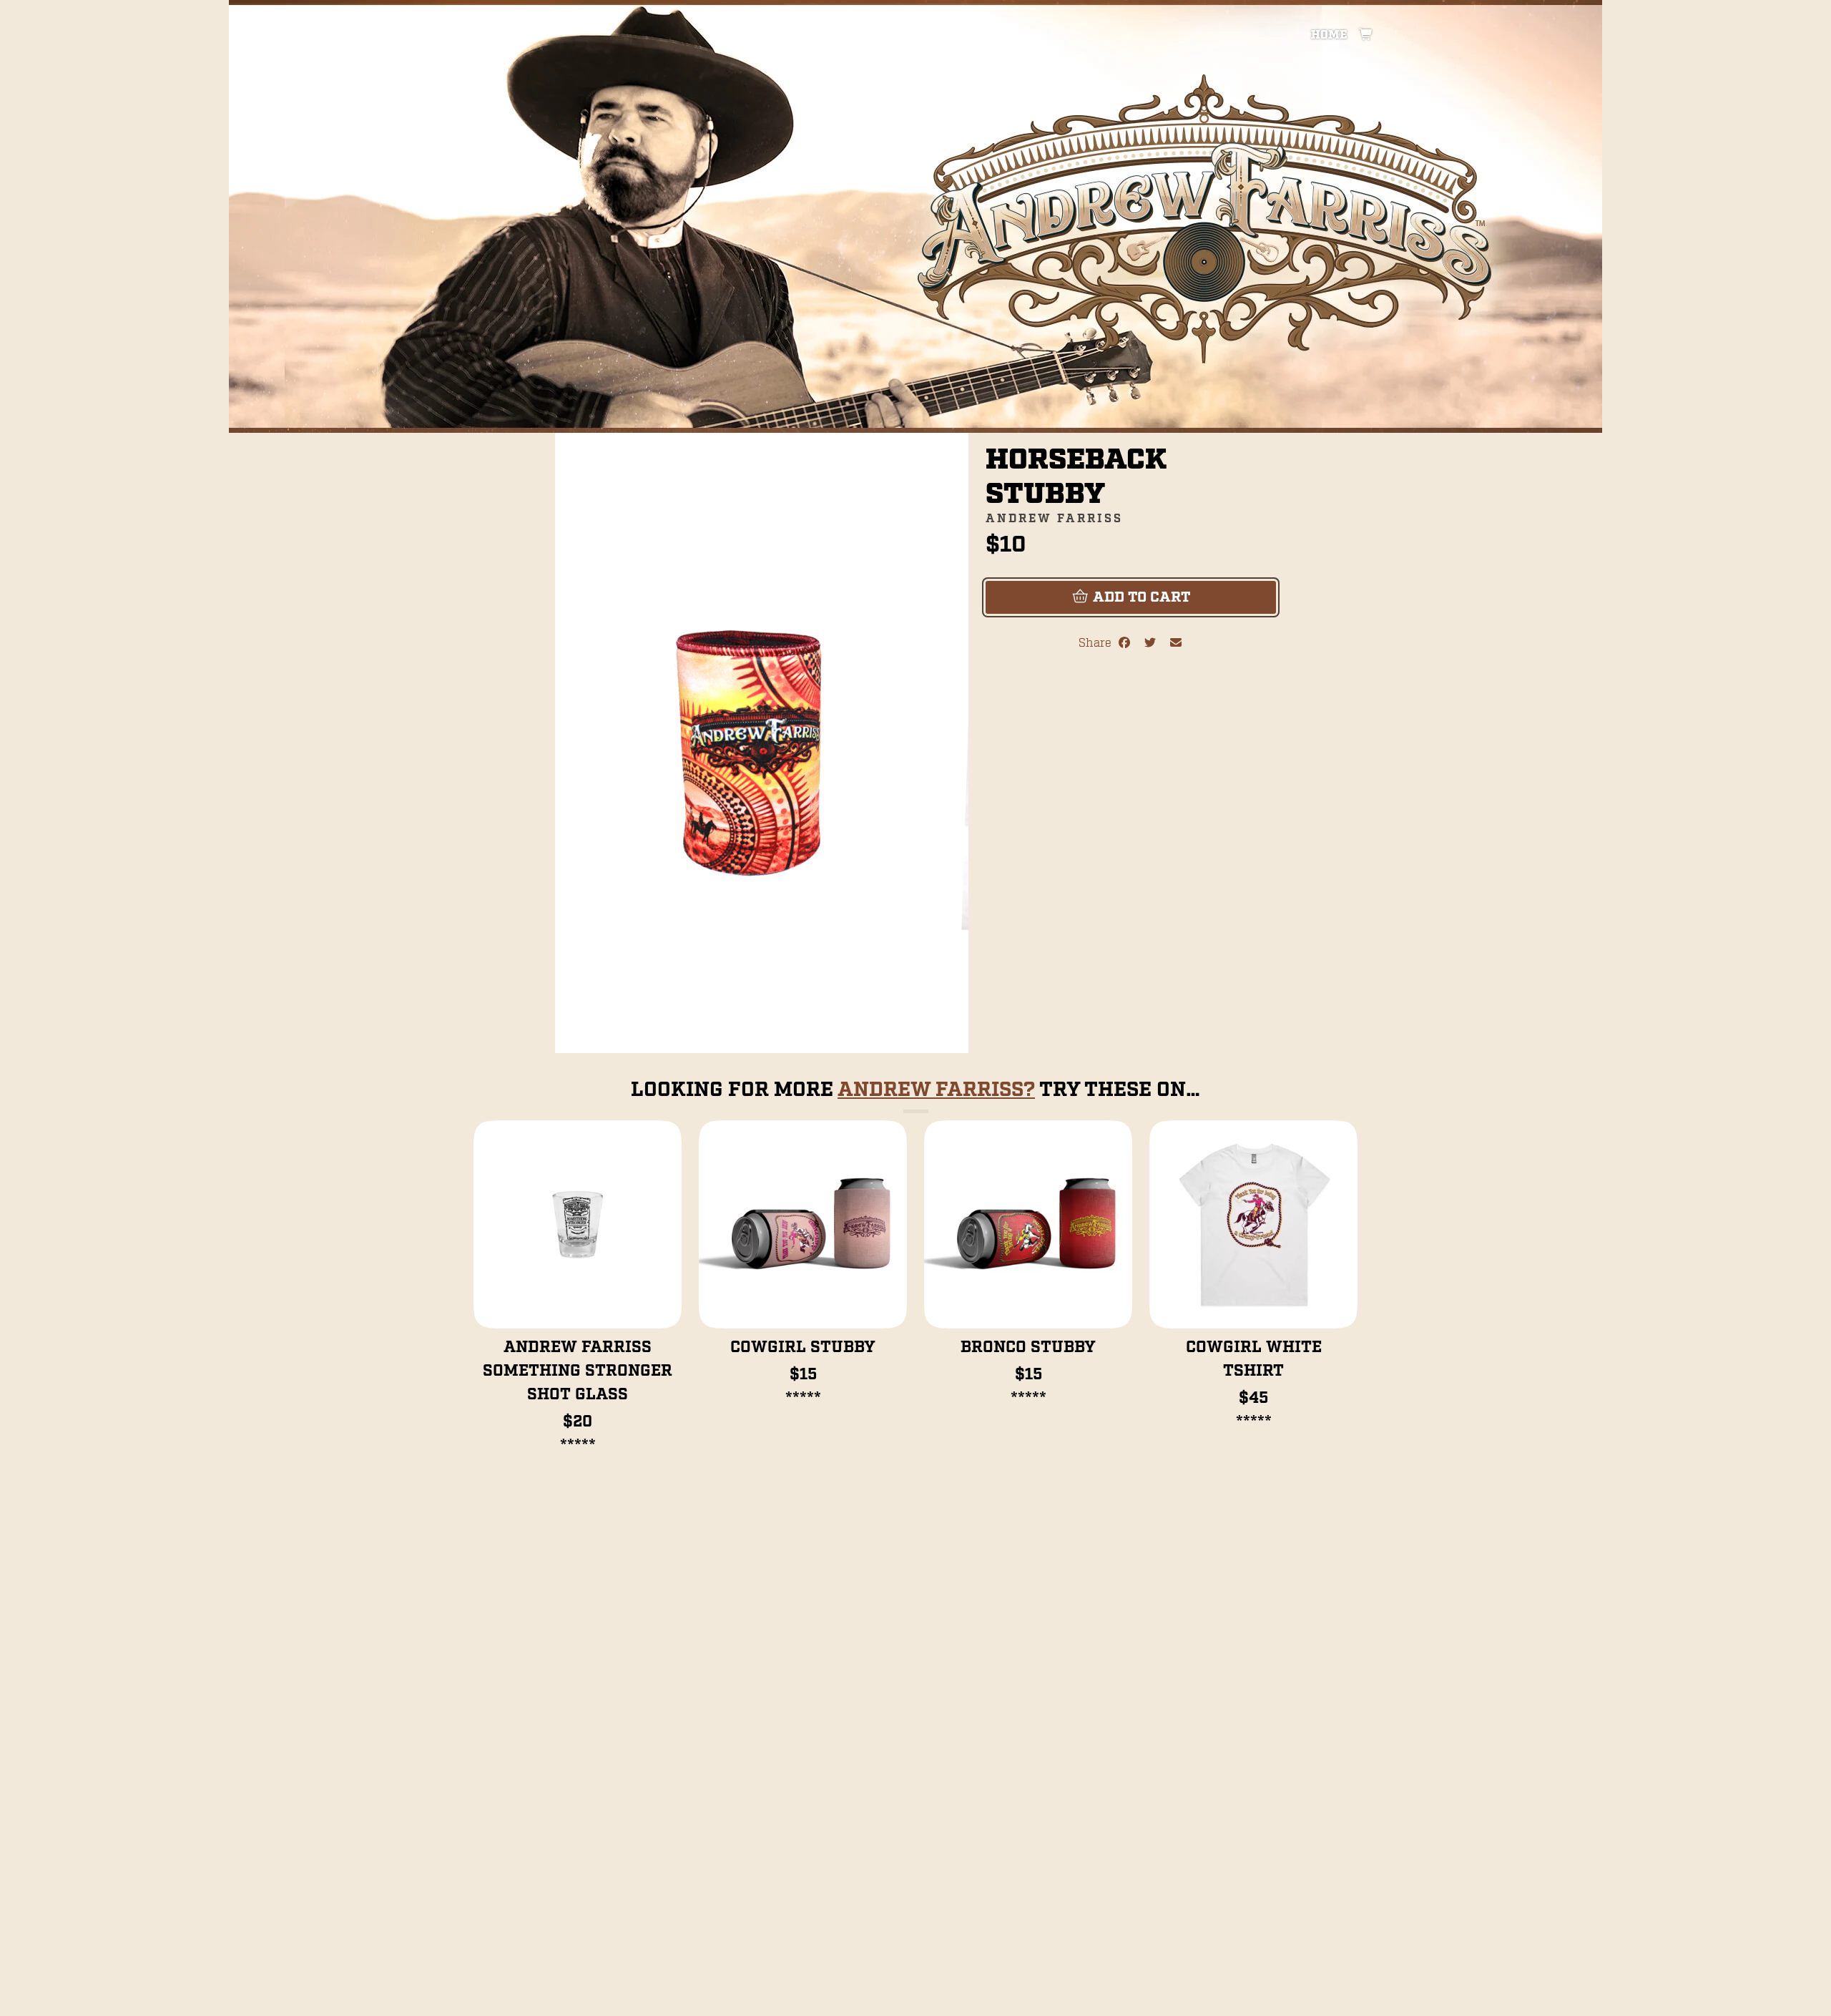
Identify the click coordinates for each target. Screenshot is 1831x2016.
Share (1098, 644)
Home (1329, 35)
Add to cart (1140, 597)
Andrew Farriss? (936, 1090)
